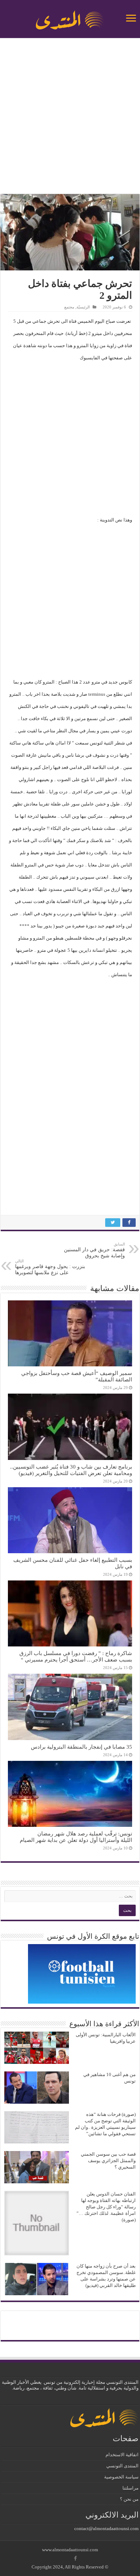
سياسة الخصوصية (121, 2477)
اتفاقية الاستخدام (122, 2455)
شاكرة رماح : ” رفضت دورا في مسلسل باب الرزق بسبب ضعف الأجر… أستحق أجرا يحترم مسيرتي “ (76, 1656)
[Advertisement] (70, 117)
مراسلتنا (130, 2488)
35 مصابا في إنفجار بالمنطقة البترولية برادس (81, 1747)
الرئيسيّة (83, 307)
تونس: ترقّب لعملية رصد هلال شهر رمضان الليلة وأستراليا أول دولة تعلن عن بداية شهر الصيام (76, 1837)
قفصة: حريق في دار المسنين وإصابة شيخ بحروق (94, 1250)
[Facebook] (75, 2558)
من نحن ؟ (129, 2499)
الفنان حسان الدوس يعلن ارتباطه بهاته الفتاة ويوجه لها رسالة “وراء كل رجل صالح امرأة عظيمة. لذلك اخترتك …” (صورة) (106, 2207)
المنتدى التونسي (122, 2466)
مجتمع (69, 307)
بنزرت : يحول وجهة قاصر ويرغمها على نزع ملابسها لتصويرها (50, 1267)
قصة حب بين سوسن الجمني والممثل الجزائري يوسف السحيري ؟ (108, 2161)
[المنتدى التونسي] (70, 17)
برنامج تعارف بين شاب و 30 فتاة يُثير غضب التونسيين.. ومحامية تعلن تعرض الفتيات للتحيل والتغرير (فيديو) (71, 1470)
